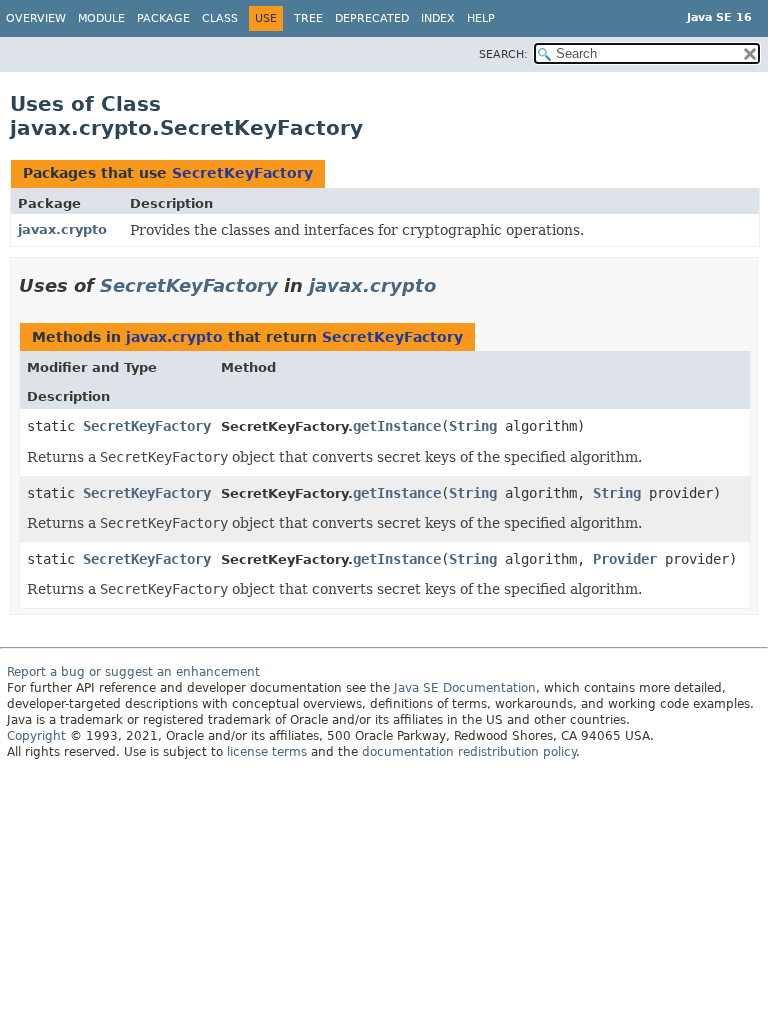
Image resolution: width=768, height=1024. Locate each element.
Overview (36, 18)
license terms (267, 752)
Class (220, 18)
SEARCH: (503, 54)
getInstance (397, 426)
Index (438, 18)
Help (481, 18)
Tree (308, 18)
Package (163, 18)
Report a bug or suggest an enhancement (133, 672)
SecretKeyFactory (242, 173)
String (473, 426)
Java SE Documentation (465, 688)
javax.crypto (62, 229)
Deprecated (372, 18)
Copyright (36, 736)
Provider (625, 559)
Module (101, 18)
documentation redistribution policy (469, 752)
